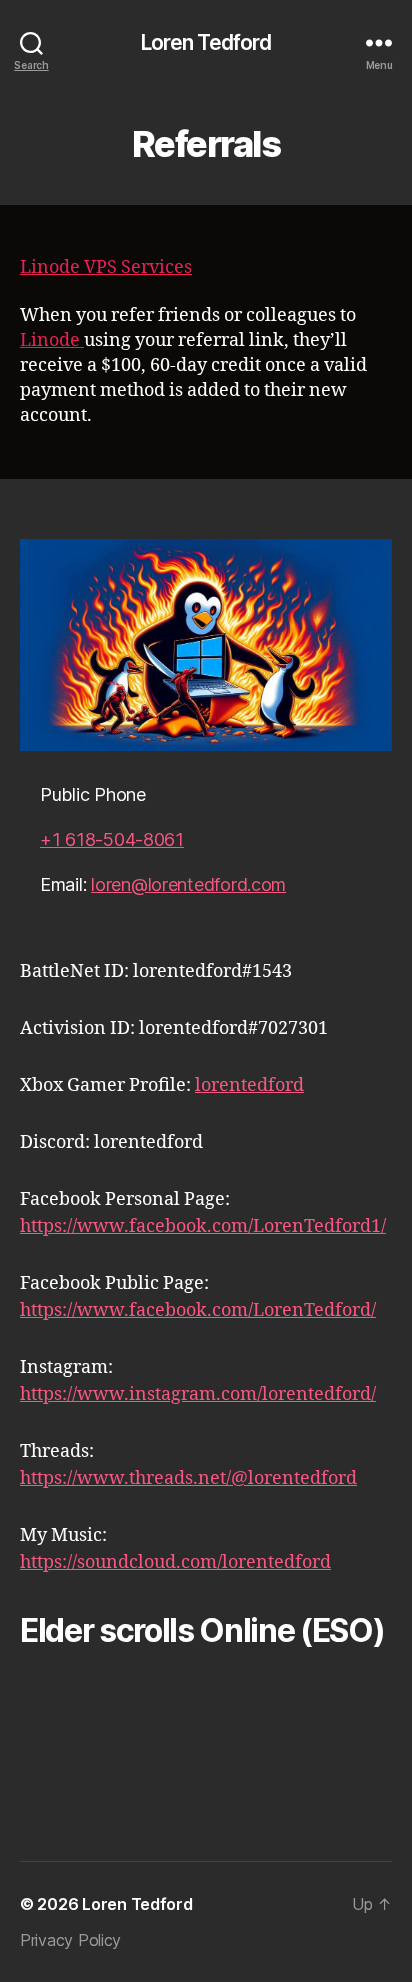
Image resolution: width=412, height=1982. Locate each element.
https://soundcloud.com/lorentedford (175, 1562)
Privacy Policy (70, 1940)
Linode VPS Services (106, 267)
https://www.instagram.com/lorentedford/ (198, 1394)
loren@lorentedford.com (188, 884)
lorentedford (249, 1085)
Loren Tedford (206, 42)
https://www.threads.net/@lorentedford (188, 1478)
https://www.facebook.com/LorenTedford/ (198, 1310)
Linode (52, 340)
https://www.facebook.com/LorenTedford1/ (203, 1226)
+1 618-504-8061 (112, 839)
